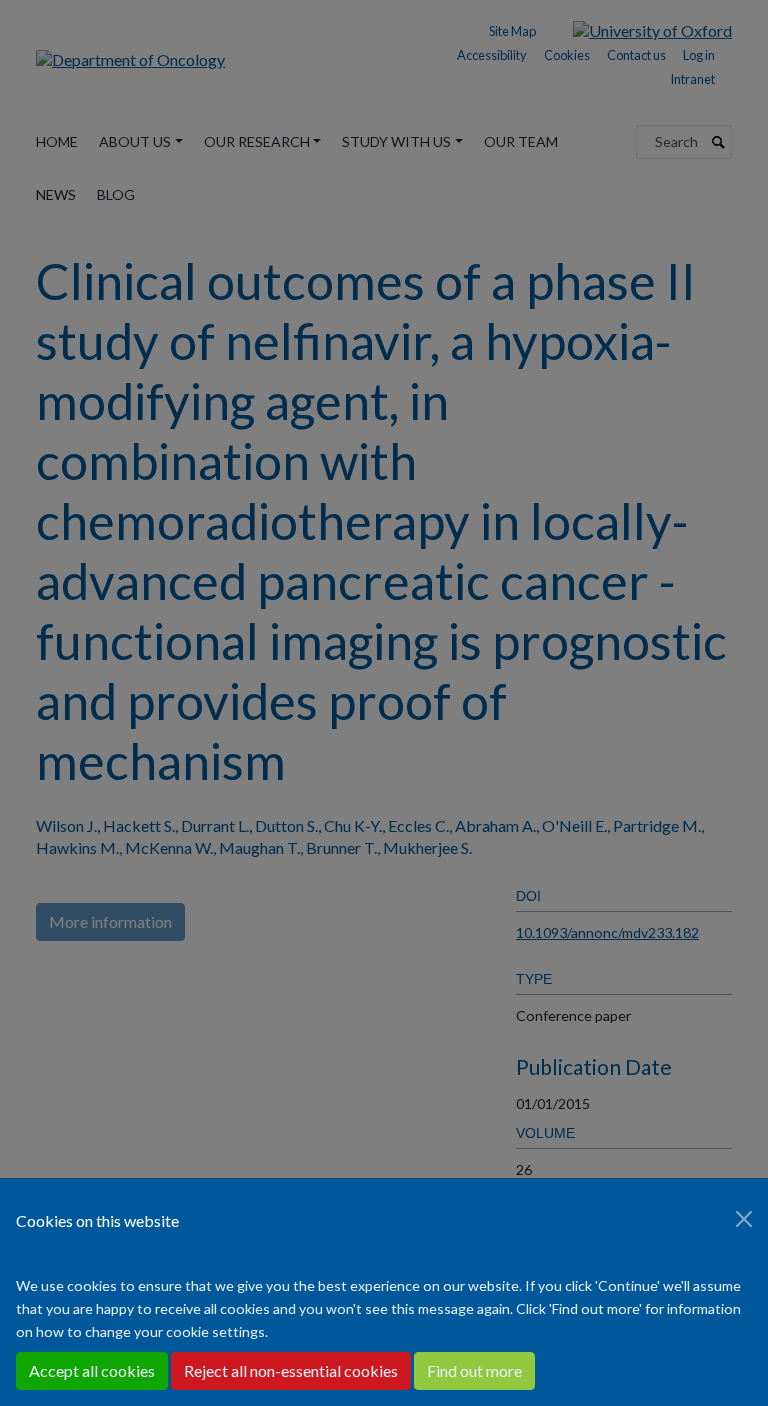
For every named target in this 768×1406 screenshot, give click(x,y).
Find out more (474, 1370)
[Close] (744, 1219)
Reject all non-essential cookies (291, 1370)
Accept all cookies (92, 1370)
